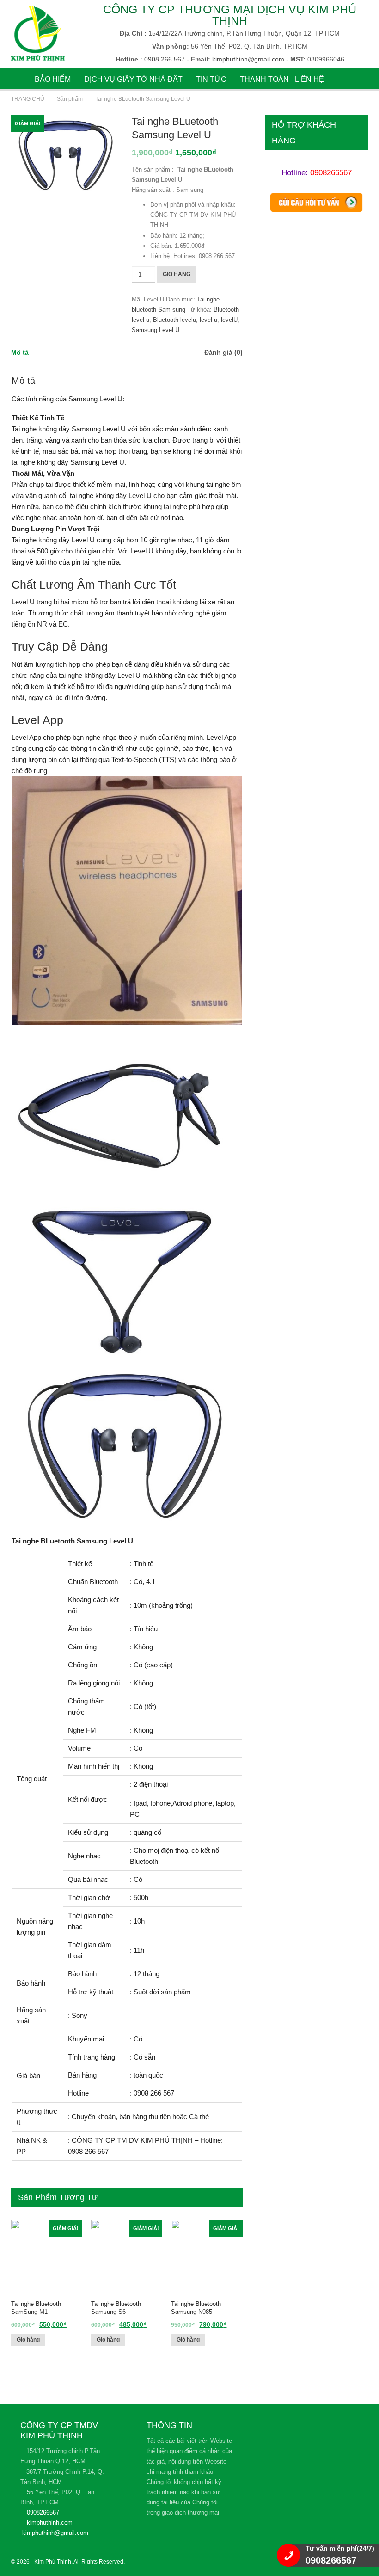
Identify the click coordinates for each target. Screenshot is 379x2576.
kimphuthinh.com (50, 2523)
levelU (229, 320)
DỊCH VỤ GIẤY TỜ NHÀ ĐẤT (133, 79)
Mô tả (20, 352)
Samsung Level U (156, 330)
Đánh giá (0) (223, 352)
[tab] (20, 353)
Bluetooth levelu (174, 320)
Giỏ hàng (177, 274)
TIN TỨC (211, 79)
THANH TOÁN (264, 79)
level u (208, 320)
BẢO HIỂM (53, 79)
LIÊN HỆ (309, 79)
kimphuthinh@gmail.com (55, 2533)
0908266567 (331, 173)
